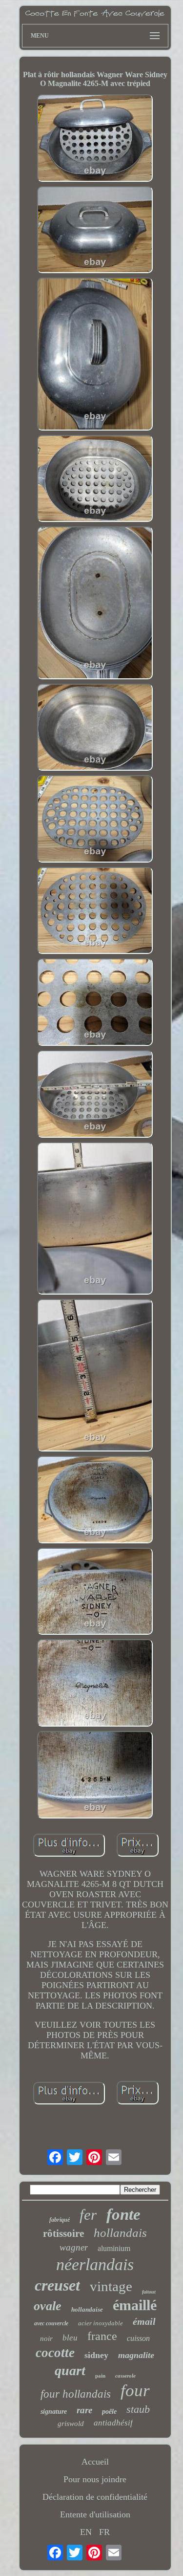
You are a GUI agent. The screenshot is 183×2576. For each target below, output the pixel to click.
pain (100, 2376)
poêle (109, 2412)
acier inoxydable (101, 2323)
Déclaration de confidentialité (95, 2497)
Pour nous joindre (95, 2479)
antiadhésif (113, 2423)
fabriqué (60, 2220)
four (135, 2391)
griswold (71, 2424)
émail (144, 2321)
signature (54, 2412)
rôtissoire (63, 2233)
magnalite (136, 2355)
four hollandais (76, 2394)
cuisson (138, 2338)
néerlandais (95, 2264)
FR (104, 2532)
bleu (70, 2338)
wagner (74, 2247)
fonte (123, 2214)
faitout (149, 2292)
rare (84, 2410)
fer (88, 2215)
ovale (48, 2306)
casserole (125, 2376)
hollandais (120, 2233)
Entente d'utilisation (95, 2514)
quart (70, 2370)
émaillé (135, 2305)
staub (138, 2409)
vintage (111, 2286)
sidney (96, 2355)
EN (86, 2532)
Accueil (95, 2462)
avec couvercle (51, 2323)
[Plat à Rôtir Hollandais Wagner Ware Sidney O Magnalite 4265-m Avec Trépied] (95, 139)
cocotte (55, 2353)
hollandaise (87, 2309)
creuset (57, 2285)
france (102, 2336)
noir (46, 2338)
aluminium (114, 2248)
